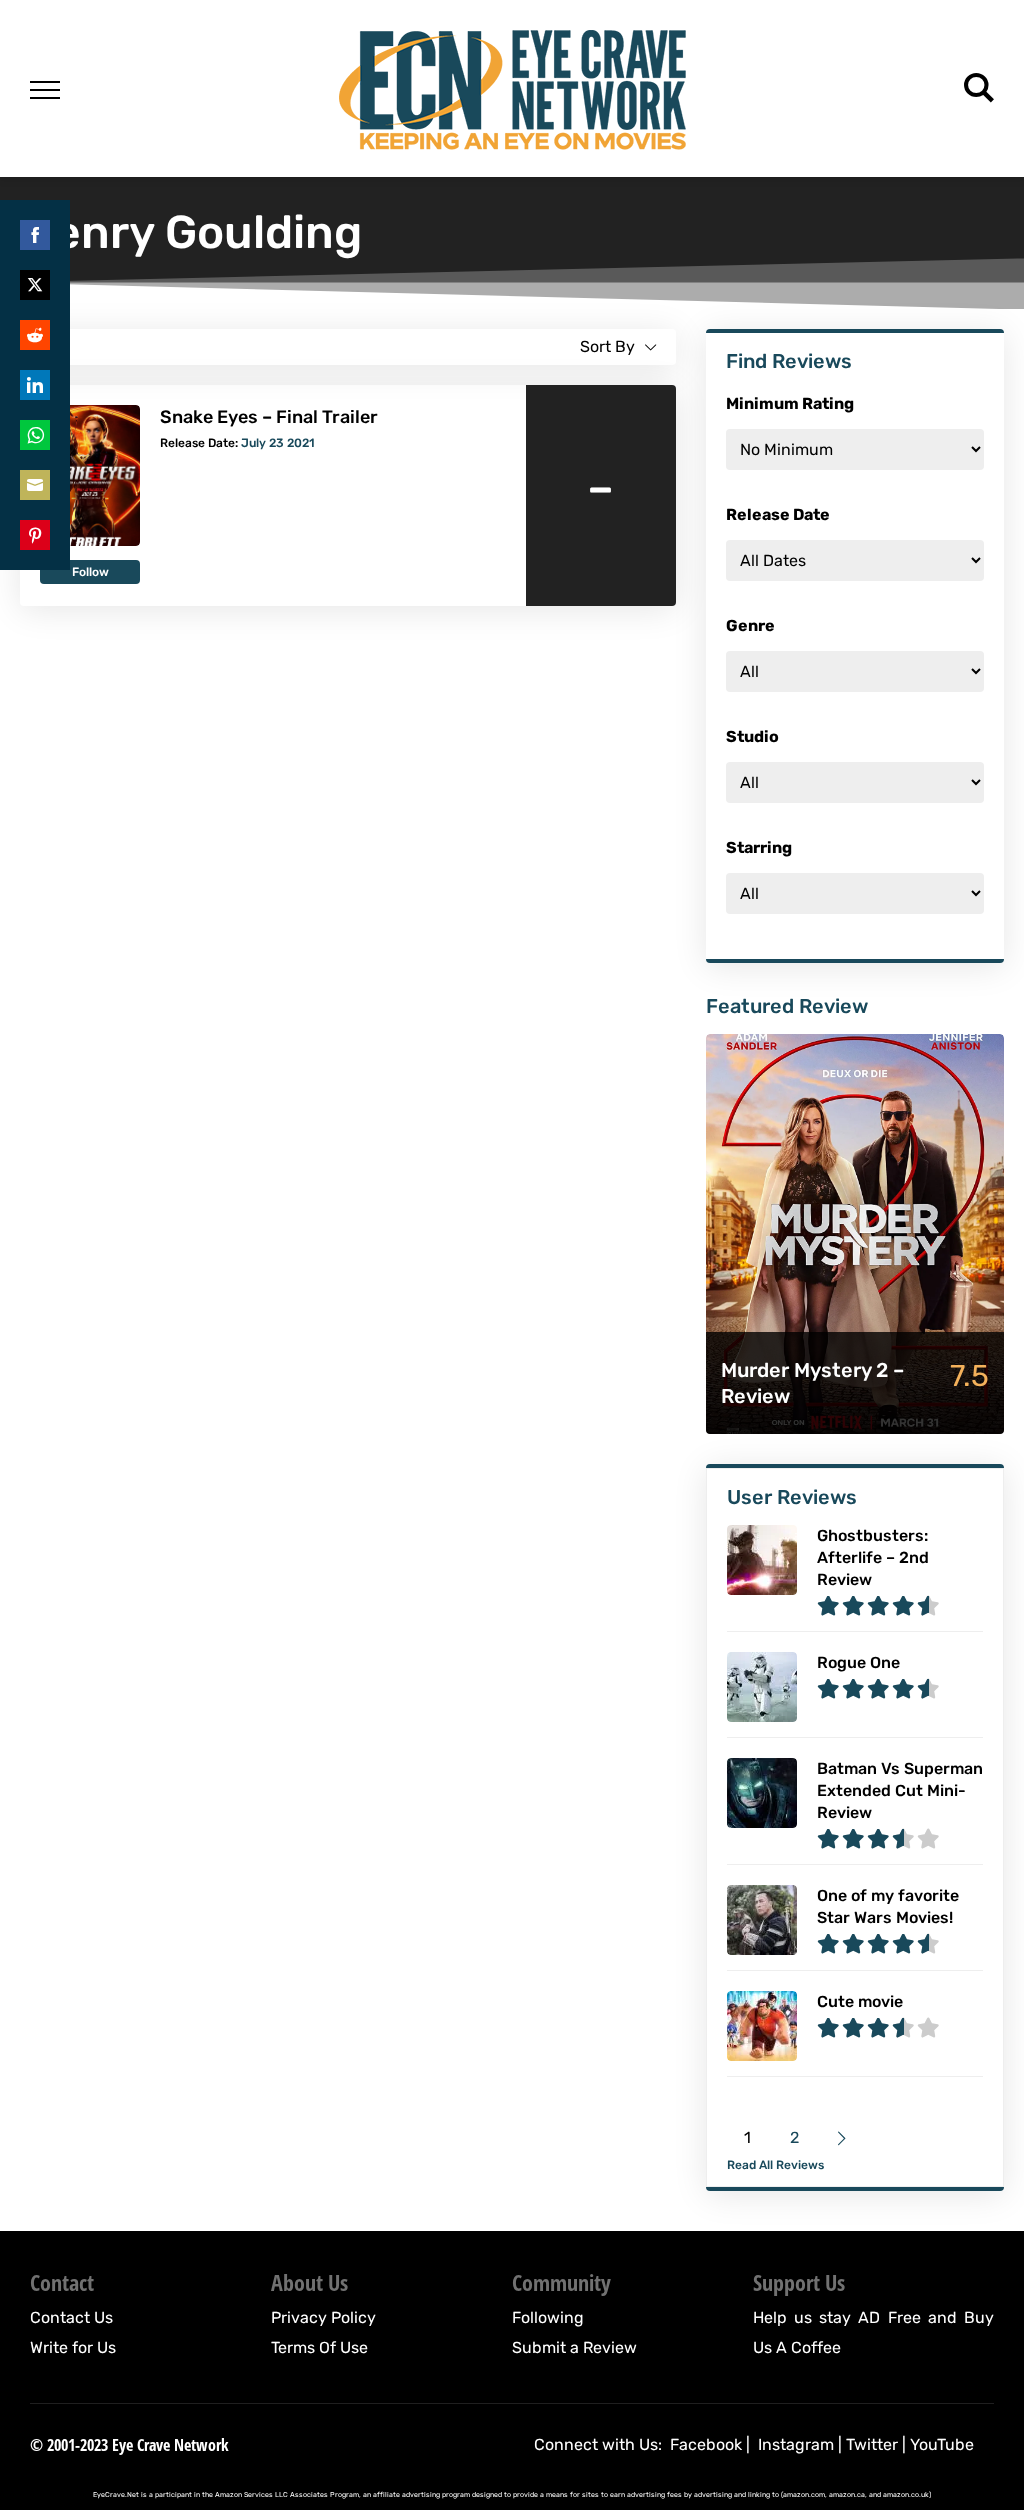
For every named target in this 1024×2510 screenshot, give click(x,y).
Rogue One (858, 1662)
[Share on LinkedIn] (35, 385)
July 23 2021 (278, 443)
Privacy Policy (323, 2317)
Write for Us (73, 2347)
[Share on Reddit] (35, 335)
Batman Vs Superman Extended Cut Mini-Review (900, 1790)
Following (548, 2317)
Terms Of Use (319, 2347)
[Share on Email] (35, 485)
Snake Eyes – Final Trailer (269, 417)
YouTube (942, 2444)
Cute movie (860, 2001)
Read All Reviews (775, 2165)
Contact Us (71, 2317)
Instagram (796, 2444)
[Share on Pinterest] (35, 535)
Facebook (706, 2444)
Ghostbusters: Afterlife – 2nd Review (873, 1557)
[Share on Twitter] (35, 285)
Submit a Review (574, 2347)
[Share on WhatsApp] (35, 435)
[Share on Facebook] (35, 235)
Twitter (872, 2444)
